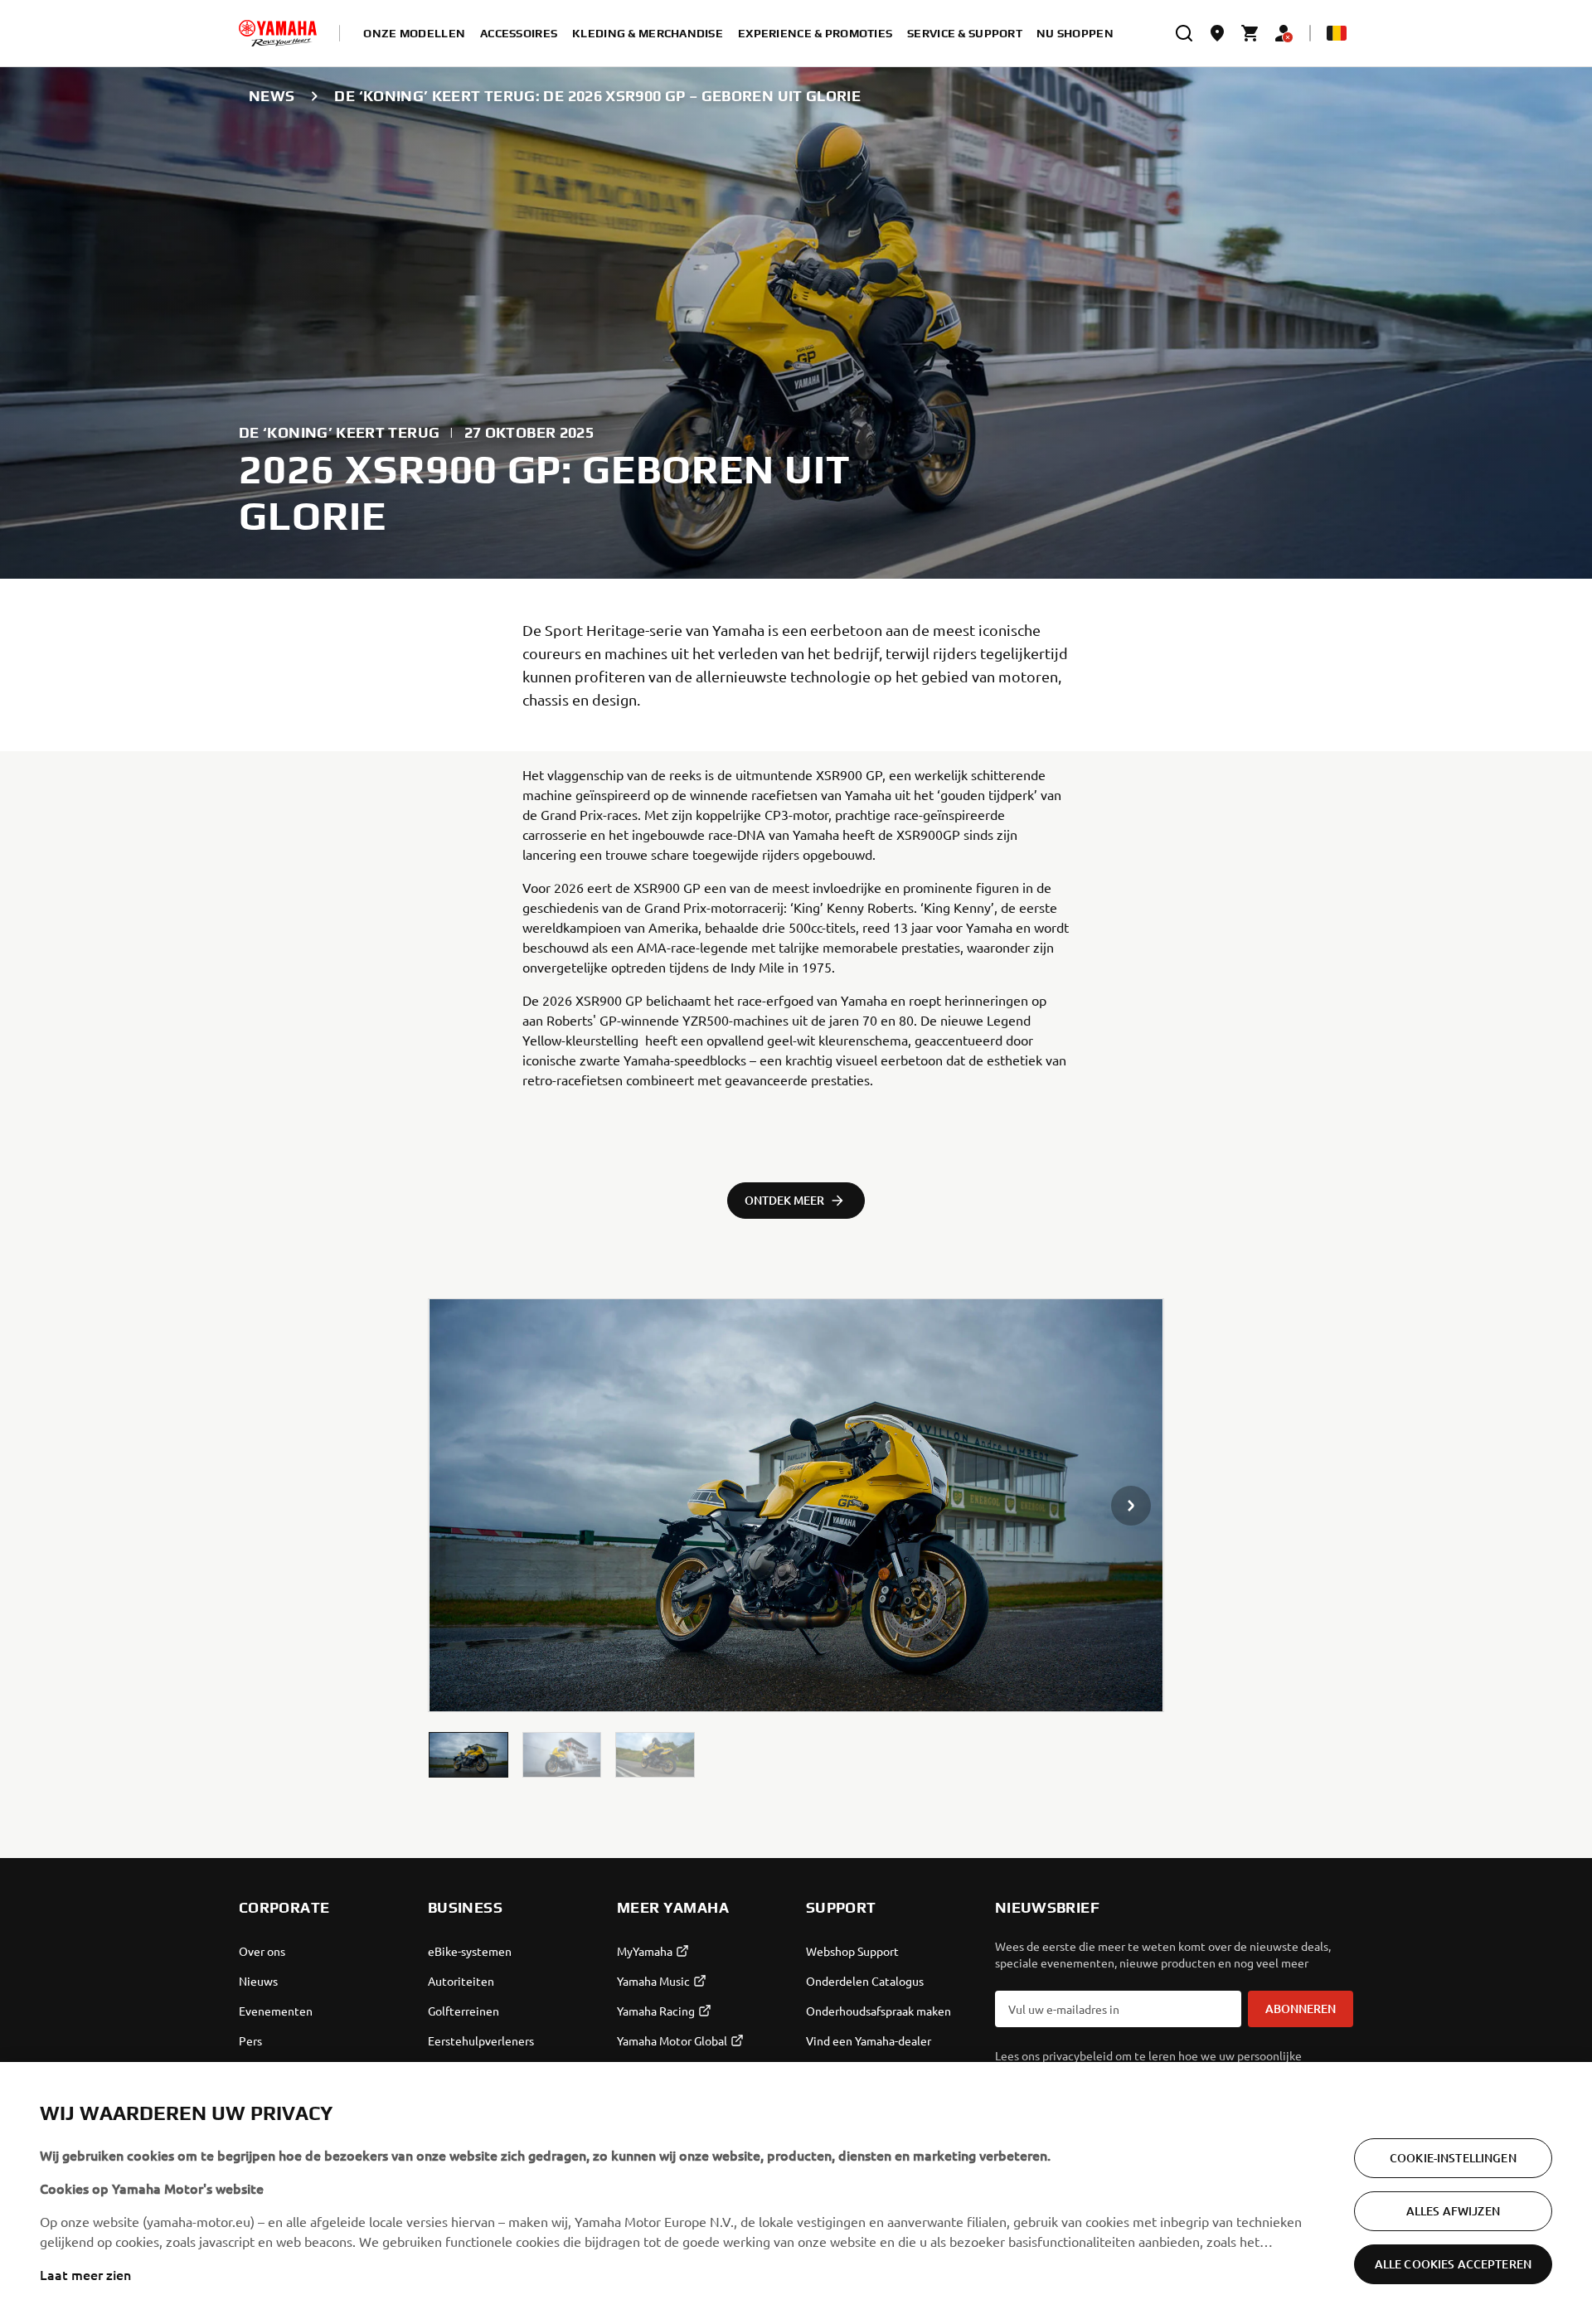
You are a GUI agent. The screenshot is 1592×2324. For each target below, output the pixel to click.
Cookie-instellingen (1453, 2158)
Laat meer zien (85, 2274)
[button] (468, 1755)
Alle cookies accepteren (1453, 2264)
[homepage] (278, 33)
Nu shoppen (1075, 33)
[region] (796, 2193)
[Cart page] (1250, 33)
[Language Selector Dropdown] (1337, 33)
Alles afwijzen (1453, 2211)
